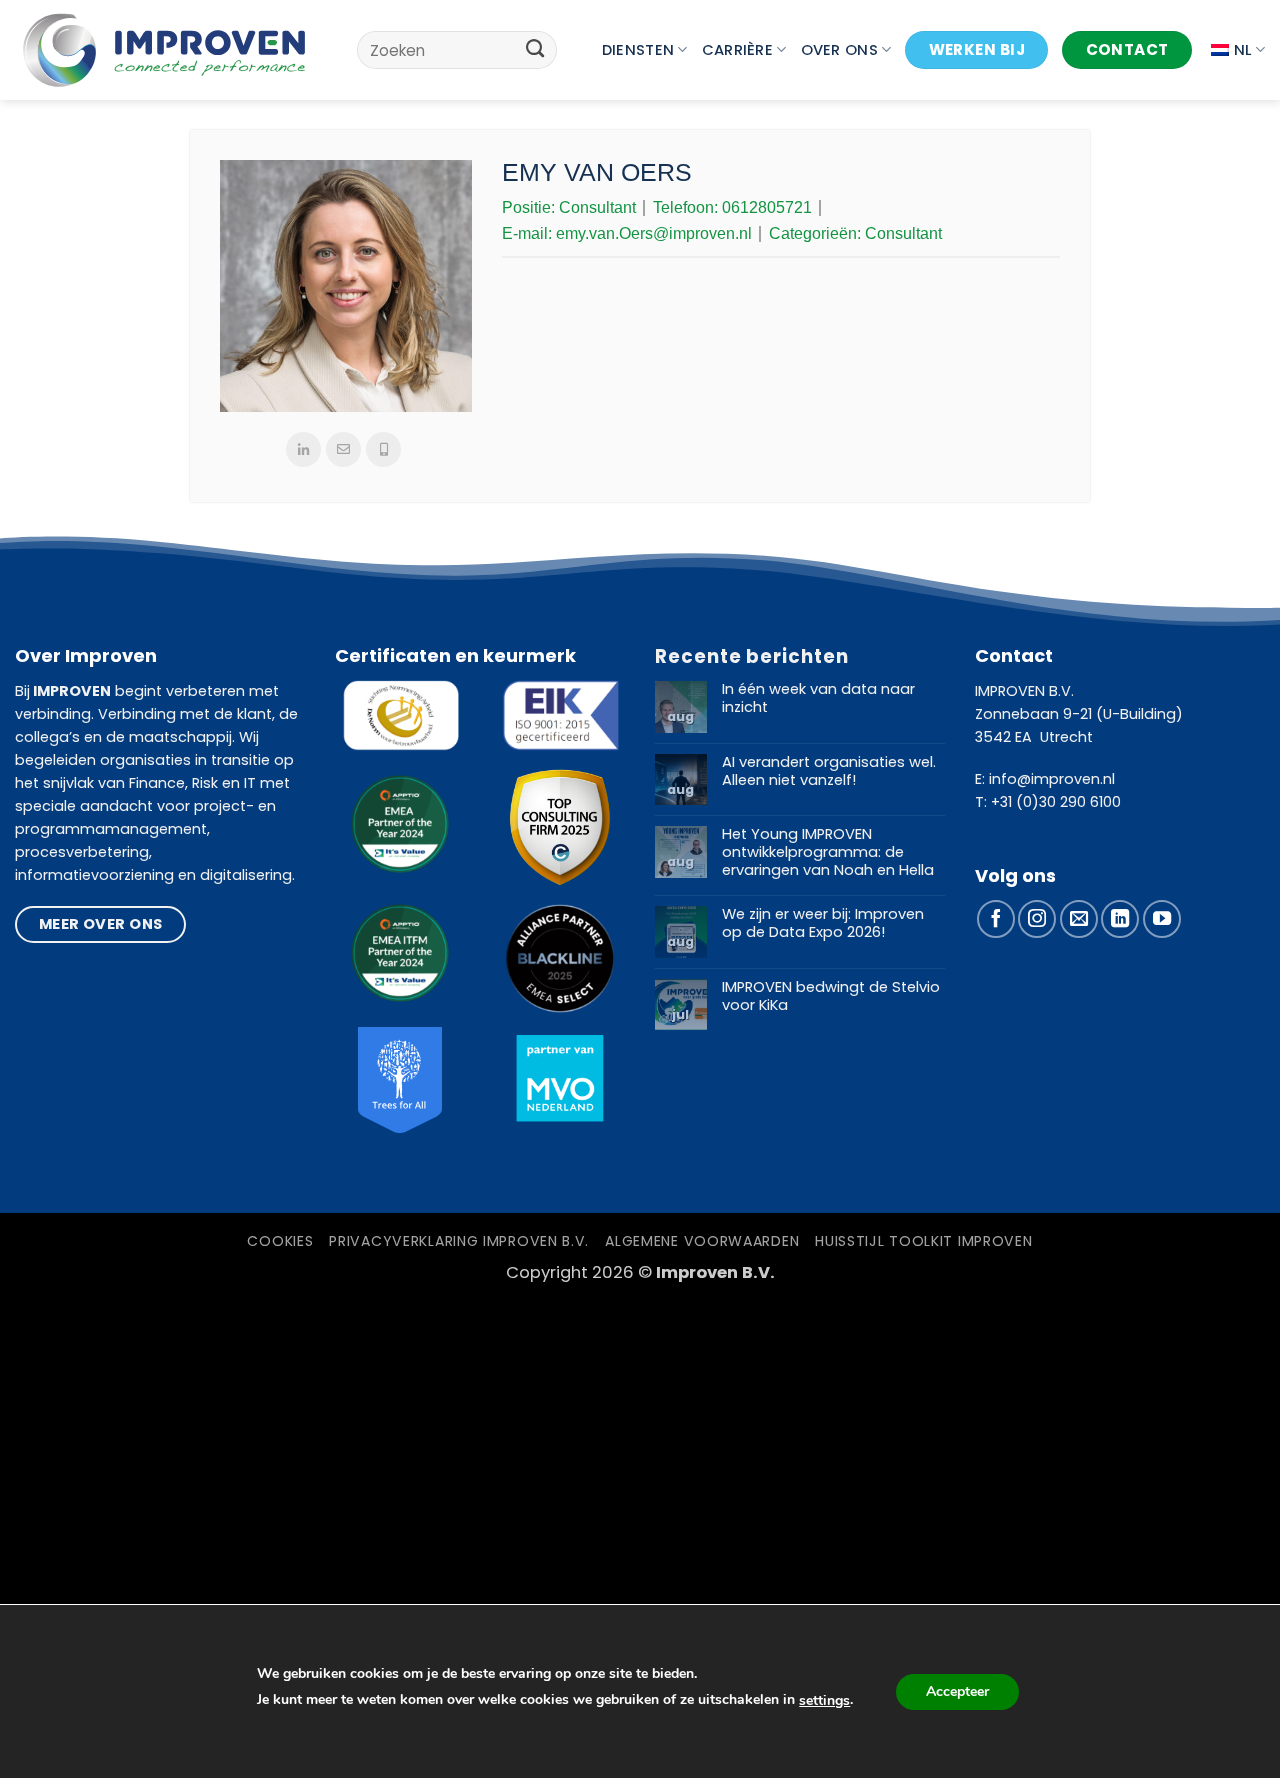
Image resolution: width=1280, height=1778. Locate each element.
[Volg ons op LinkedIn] (1120, 919)
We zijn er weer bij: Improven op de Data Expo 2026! (823, 923)
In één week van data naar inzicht (818, 698)
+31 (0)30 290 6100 (1056, 802)
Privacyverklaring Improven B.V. (459, 1241)
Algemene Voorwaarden (702, 1241)
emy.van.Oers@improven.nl (654, 233)
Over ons (839, 50)
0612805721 (767, 207)
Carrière (737, 50)
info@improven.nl (1052, 779)
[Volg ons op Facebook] (996, 919)
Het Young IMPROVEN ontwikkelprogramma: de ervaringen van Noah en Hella (828, 852)
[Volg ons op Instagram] (1037, 919)
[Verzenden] (535, 50)
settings (824, 1700)
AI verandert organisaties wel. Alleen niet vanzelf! (829, 771)
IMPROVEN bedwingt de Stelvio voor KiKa (831, 996)
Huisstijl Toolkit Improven (923, 1241)
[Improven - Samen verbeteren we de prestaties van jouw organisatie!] (164, 49)
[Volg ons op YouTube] (1162, 919)
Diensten (638, 50)
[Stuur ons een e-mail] (1079, 919)
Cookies (280, 1241)
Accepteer (957, 1691)
